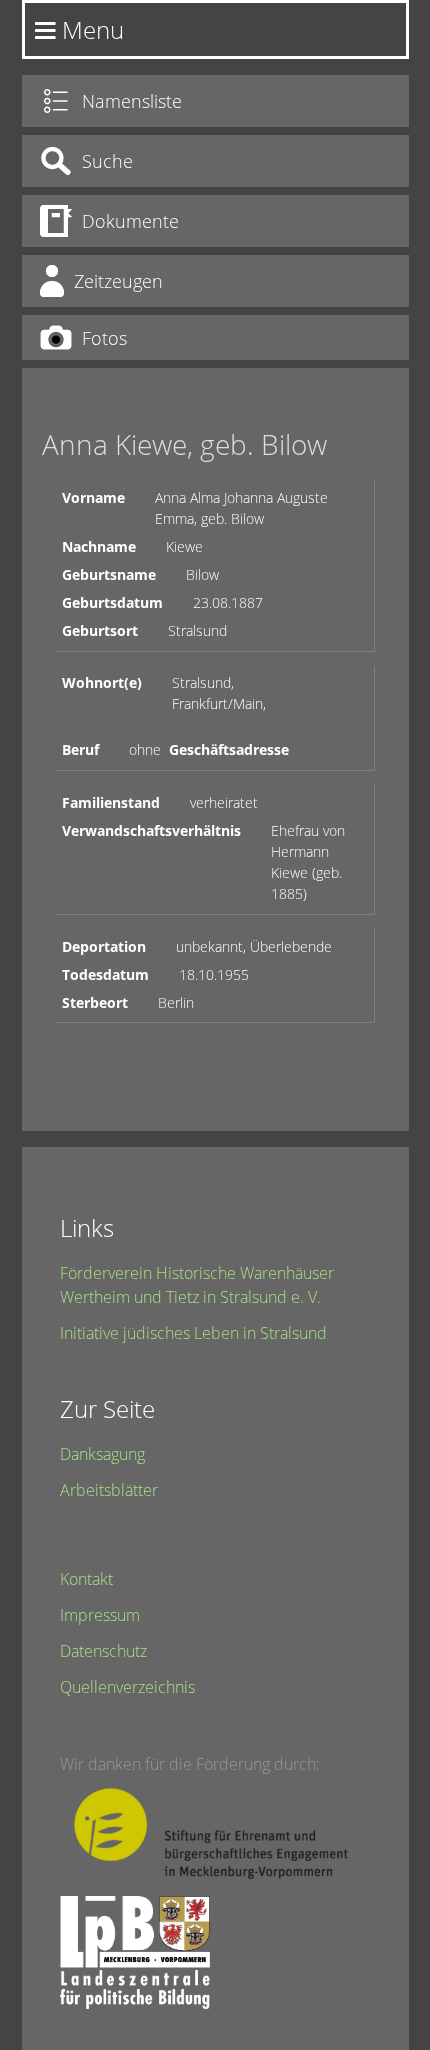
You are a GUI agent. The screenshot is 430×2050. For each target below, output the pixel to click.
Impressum (100, 1615)
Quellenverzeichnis (127, 1687)
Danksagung (102, 1454)
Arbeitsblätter (109, 1490)
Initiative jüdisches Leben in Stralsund (193, 1333)
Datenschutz (103, 1651)
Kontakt (86, 1579)
